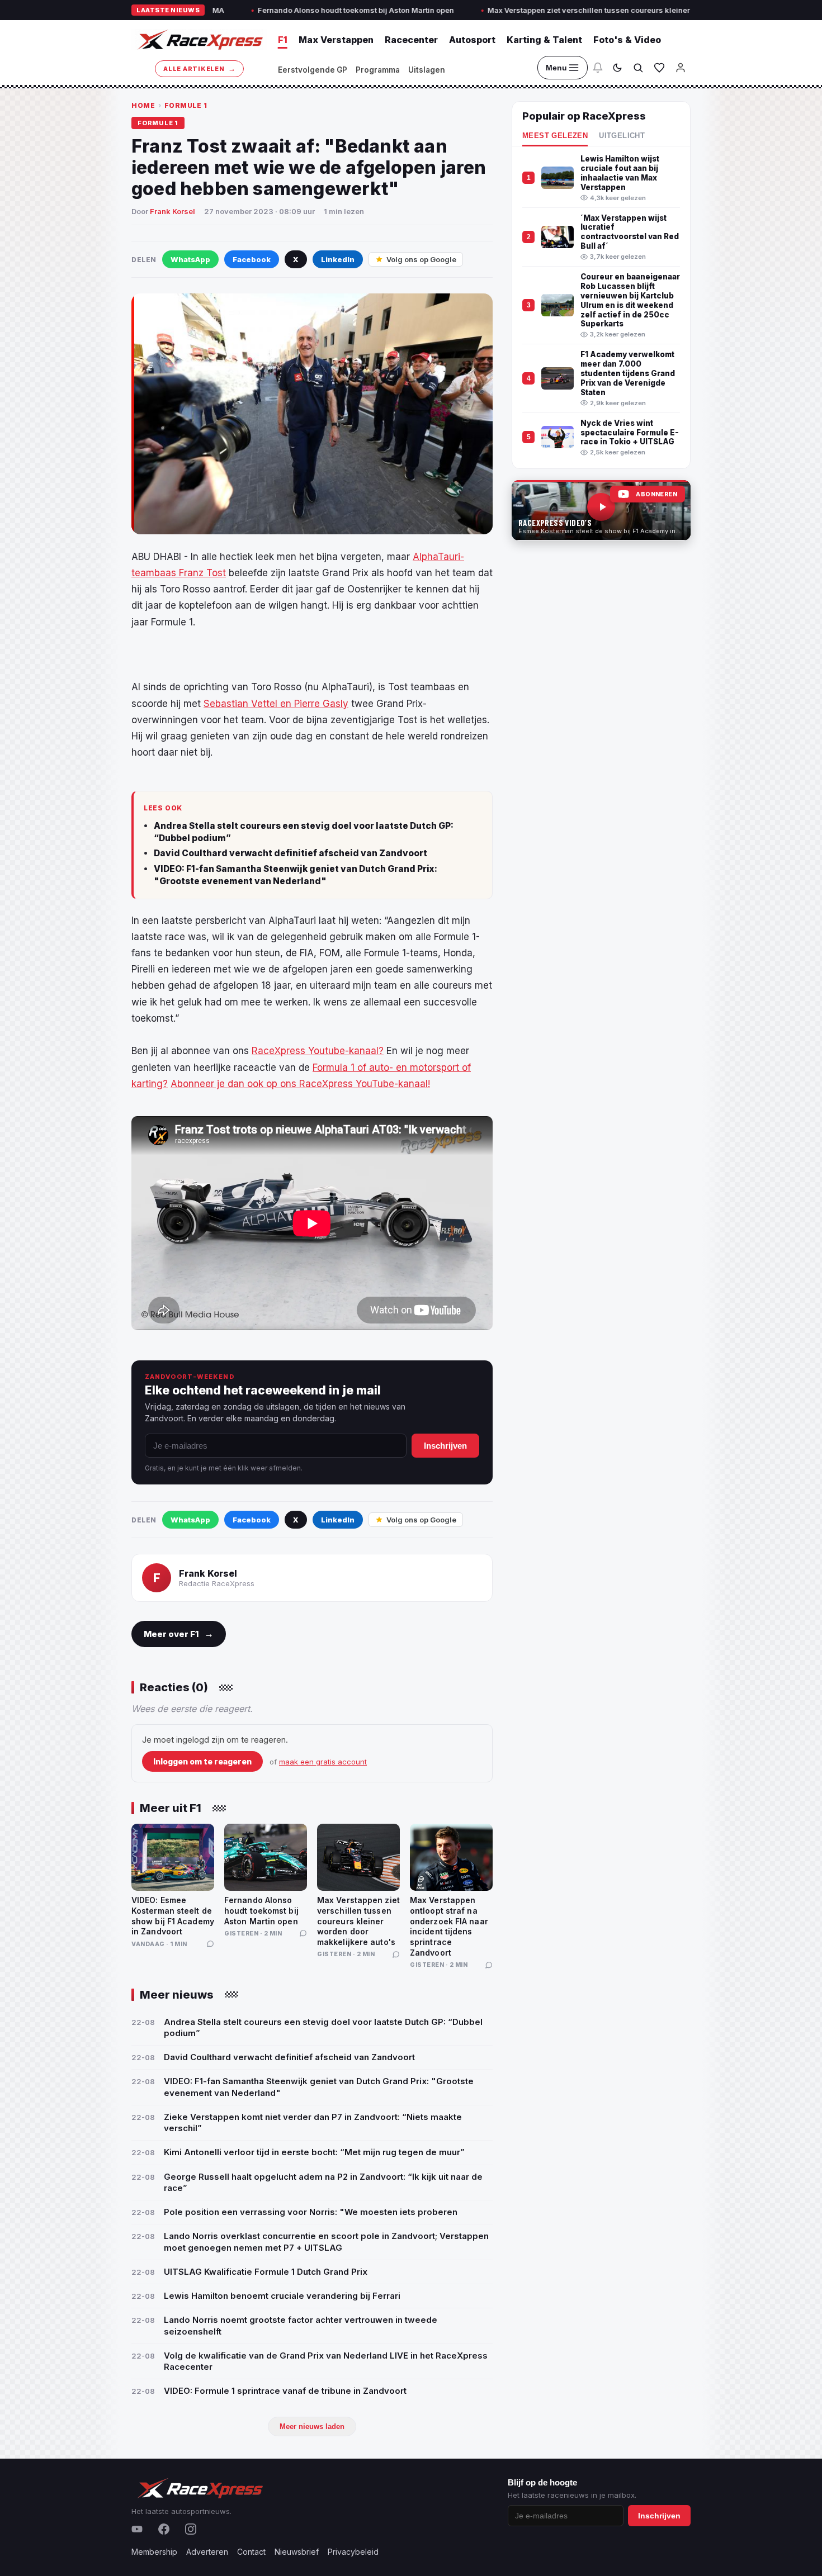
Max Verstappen (336, 40)
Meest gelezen (555, 136)
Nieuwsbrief (297, 2552)
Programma (378, 70)
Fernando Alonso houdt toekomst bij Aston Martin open (267, 10)
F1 (283, 40)
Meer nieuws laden (312, 2426)
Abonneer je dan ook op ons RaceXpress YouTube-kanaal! (300, 1084)
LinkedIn (338, 259)
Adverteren (207, 2552)
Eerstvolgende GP (313, 70)
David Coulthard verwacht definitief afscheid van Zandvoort (290, 853)
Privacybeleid (353, 2552)
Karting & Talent (544, 40)
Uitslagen (427, 70)
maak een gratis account (323, 1762)
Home (143, 105)
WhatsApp (190, 259)
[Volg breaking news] (598, 68)
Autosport (472, 40)
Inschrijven (445, 1446)
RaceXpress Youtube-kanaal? (318, 1051)
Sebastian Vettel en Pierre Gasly (276, 704)
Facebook (252, 259)
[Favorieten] (659, 68)
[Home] (199, 40)
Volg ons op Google (421, 259)
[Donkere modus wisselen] (617, 68)
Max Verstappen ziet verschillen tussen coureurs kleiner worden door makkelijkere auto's (560, 10)
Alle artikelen (199, 68)
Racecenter (411, 40)
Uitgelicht (622, 136)
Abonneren (656, 494)
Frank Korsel (173, 211)
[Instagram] (191, 2529)
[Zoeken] (638, 68)
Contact (251, 2552)
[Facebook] (164, 2529)
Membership (154, 2552)
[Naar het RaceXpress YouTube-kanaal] (601, 510)
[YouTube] (137, 2529)
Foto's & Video (627, 40)
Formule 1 (186, 105)
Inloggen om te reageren (202, 1761)
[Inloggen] (681, 68)
